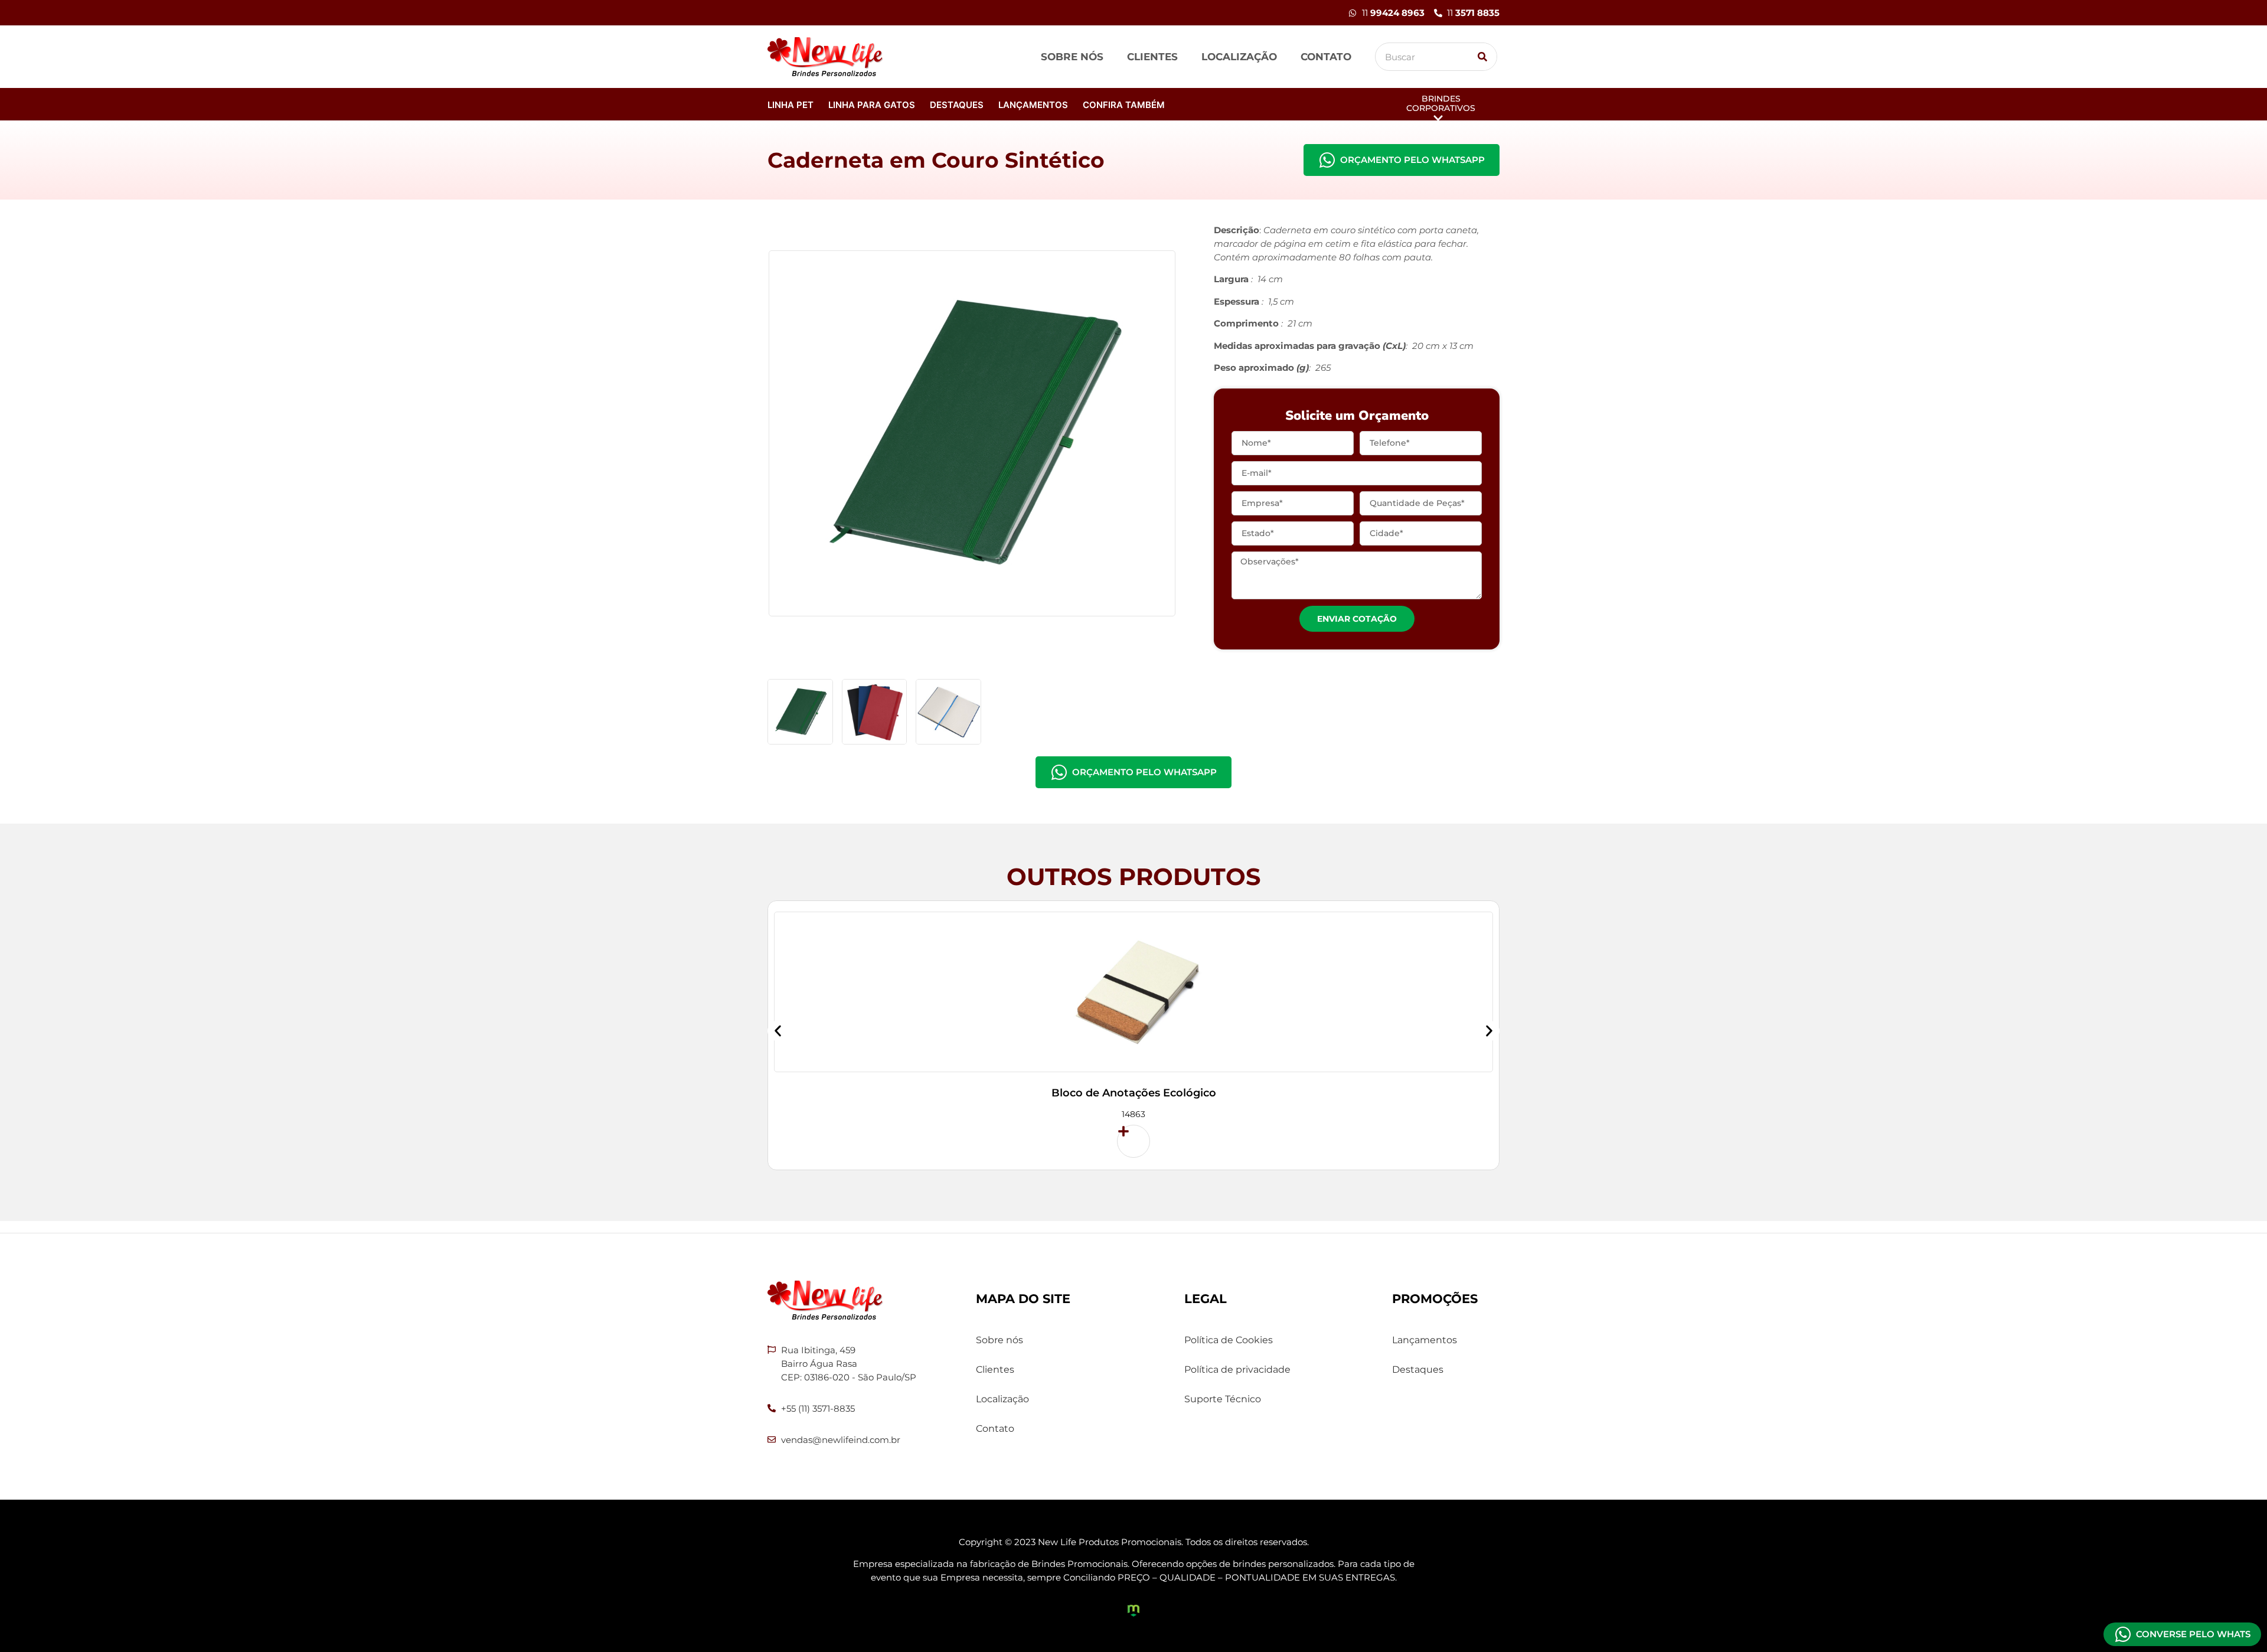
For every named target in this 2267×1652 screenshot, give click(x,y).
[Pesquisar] (1482, 57)
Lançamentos (1033, 105)
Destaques (957, 105)
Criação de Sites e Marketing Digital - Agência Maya (1133, 1611)
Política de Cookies (1229, 1340)
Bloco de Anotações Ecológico (1134, 1093)
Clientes (1152, 57)
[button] (778, 1031)
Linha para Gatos (872, 105)
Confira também (1124, 105)
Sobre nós (1072, 57)
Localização (1239, 57)
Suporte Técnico (1223, 1399)
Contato (1326, 57)
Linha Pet (790, 105)
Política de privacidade (1237, 1369)
